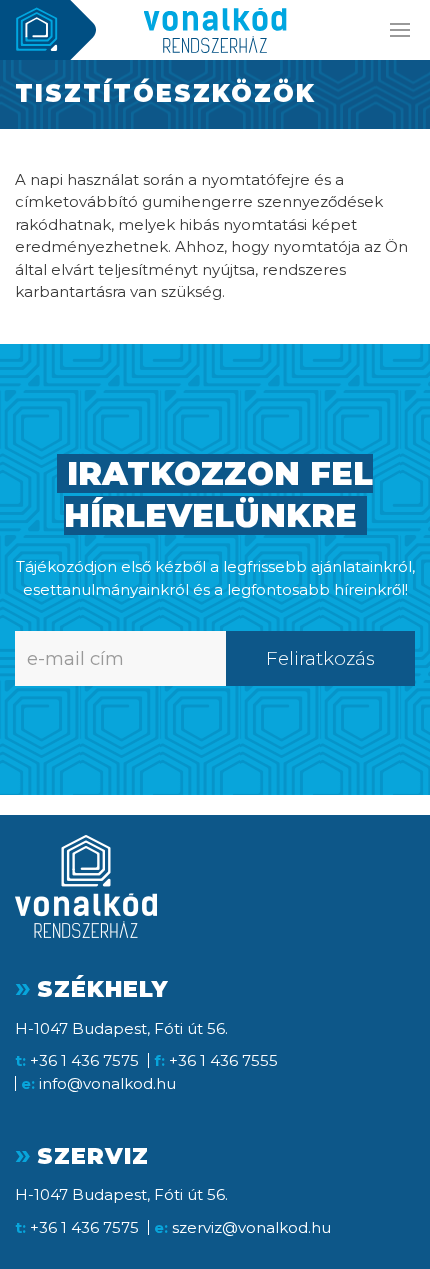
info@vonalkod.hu (107, 1083)
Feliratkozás (320, 658)
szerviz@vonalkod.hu (251, 1227)
